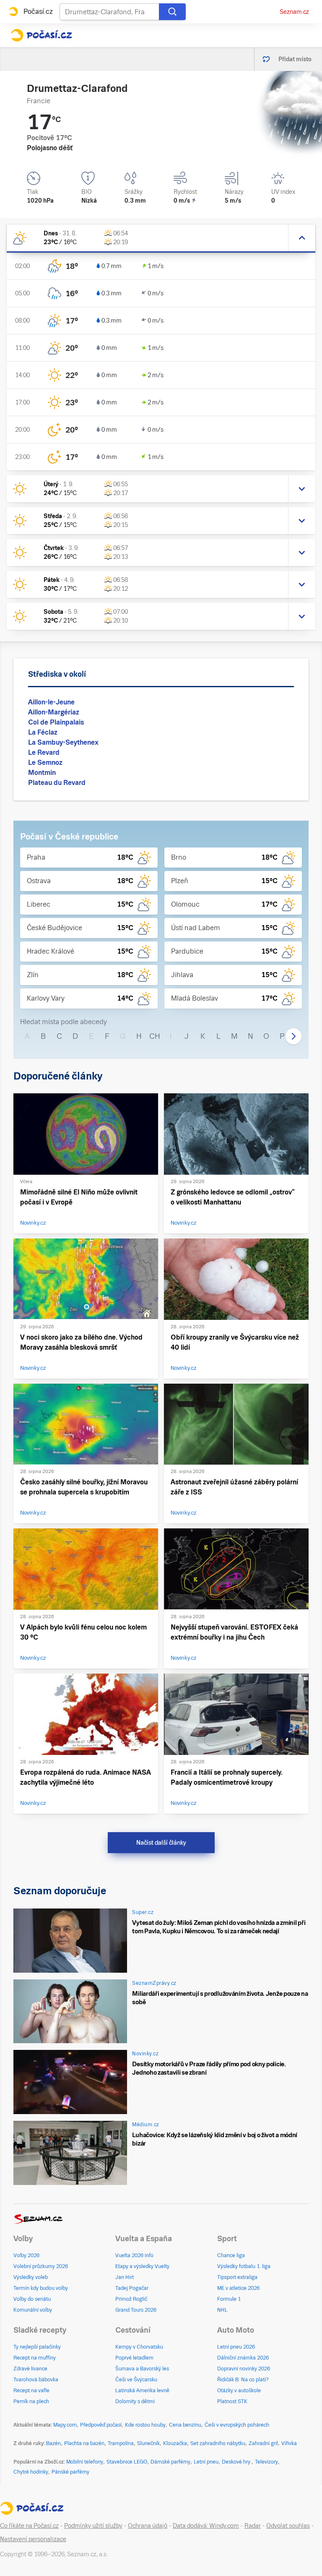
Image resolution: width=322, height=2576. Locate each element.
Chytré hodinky (31, 2472)
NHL (222, 2310)
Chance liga (231, 2255)
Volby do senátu (32, 2299)
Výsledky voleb (31, 2277)
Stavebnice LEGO (127, 2462)
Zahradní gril (263, 2443)
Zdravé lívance (30, 2369)
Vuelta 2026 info (134, 2255)
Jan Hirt (125, 2277)
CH (155, 1036)
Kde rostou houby (145, 2425)
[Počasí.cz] (41, 35)
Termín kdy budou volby (41, 2288)
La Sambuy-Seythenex (63, 742)
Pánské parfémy (70, 2472)
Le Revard (44, 752)
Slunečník (148, 2443)
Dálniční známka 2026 (243, 2358)
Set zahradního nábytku (218, 2443)
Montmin (42, 773)
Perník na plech (31, 2401)
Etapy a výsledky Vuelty (142, 2266)
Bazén (53, 2443)
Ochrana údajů (148, 2526)
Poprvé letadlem (134, 2358)
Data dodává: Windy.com (206, 2526)
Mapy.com (65, 2425)
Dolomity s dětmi (135, 2401)
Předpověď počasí (101, 2425)
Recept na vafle (31, 2391)
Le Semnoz (45, 763)
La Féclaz (43, 732)
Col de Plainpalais (56, 722)
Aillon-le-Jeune (51, 702)
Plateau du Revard (57, 783)
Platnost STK (232, 2401)
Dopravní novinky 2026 (244, 2369)
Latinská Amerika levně (142, 2391)
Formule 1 (229, 2299)
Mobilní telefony (85, 2462)
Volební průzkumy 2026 (41, 2266)
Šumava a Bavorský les (142, 2369)
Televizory (266, 2462)
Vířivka (289, 2443)
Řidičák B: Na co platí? (243, 2380)
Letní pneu (206, 2462)
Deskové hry (237, 2462)
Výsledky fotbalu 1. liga (244, 2266)
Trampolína (121, 2443)
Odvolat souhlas (288, 2526)
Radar (253, 2526)
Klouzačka (175, 2443)
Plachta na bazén (84, 2443)
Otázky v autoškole (239, 2391)
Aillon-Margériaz (54, 712)
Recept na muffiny (35, 2358)
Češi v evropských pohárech (237, 2425)
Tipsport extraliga (237, 2277)
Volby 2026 (26, 2255)
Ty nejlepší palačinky (37, 2347)
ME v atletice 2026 (238, 2288)
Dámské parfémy (170, 2462)
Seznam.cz (294, 12)
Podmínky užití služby (93, 2526)
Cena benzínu (185, 2425)
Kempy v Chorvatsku (139, 2347)
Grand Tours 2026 (136, 2310)
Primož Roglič (131, 2299)
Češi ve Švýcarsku (136, 2380)
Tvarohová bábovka (36, 2380)
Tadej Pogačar (132, 2288)
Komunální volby (33, 2310)
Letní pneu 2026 (236, 2347)
